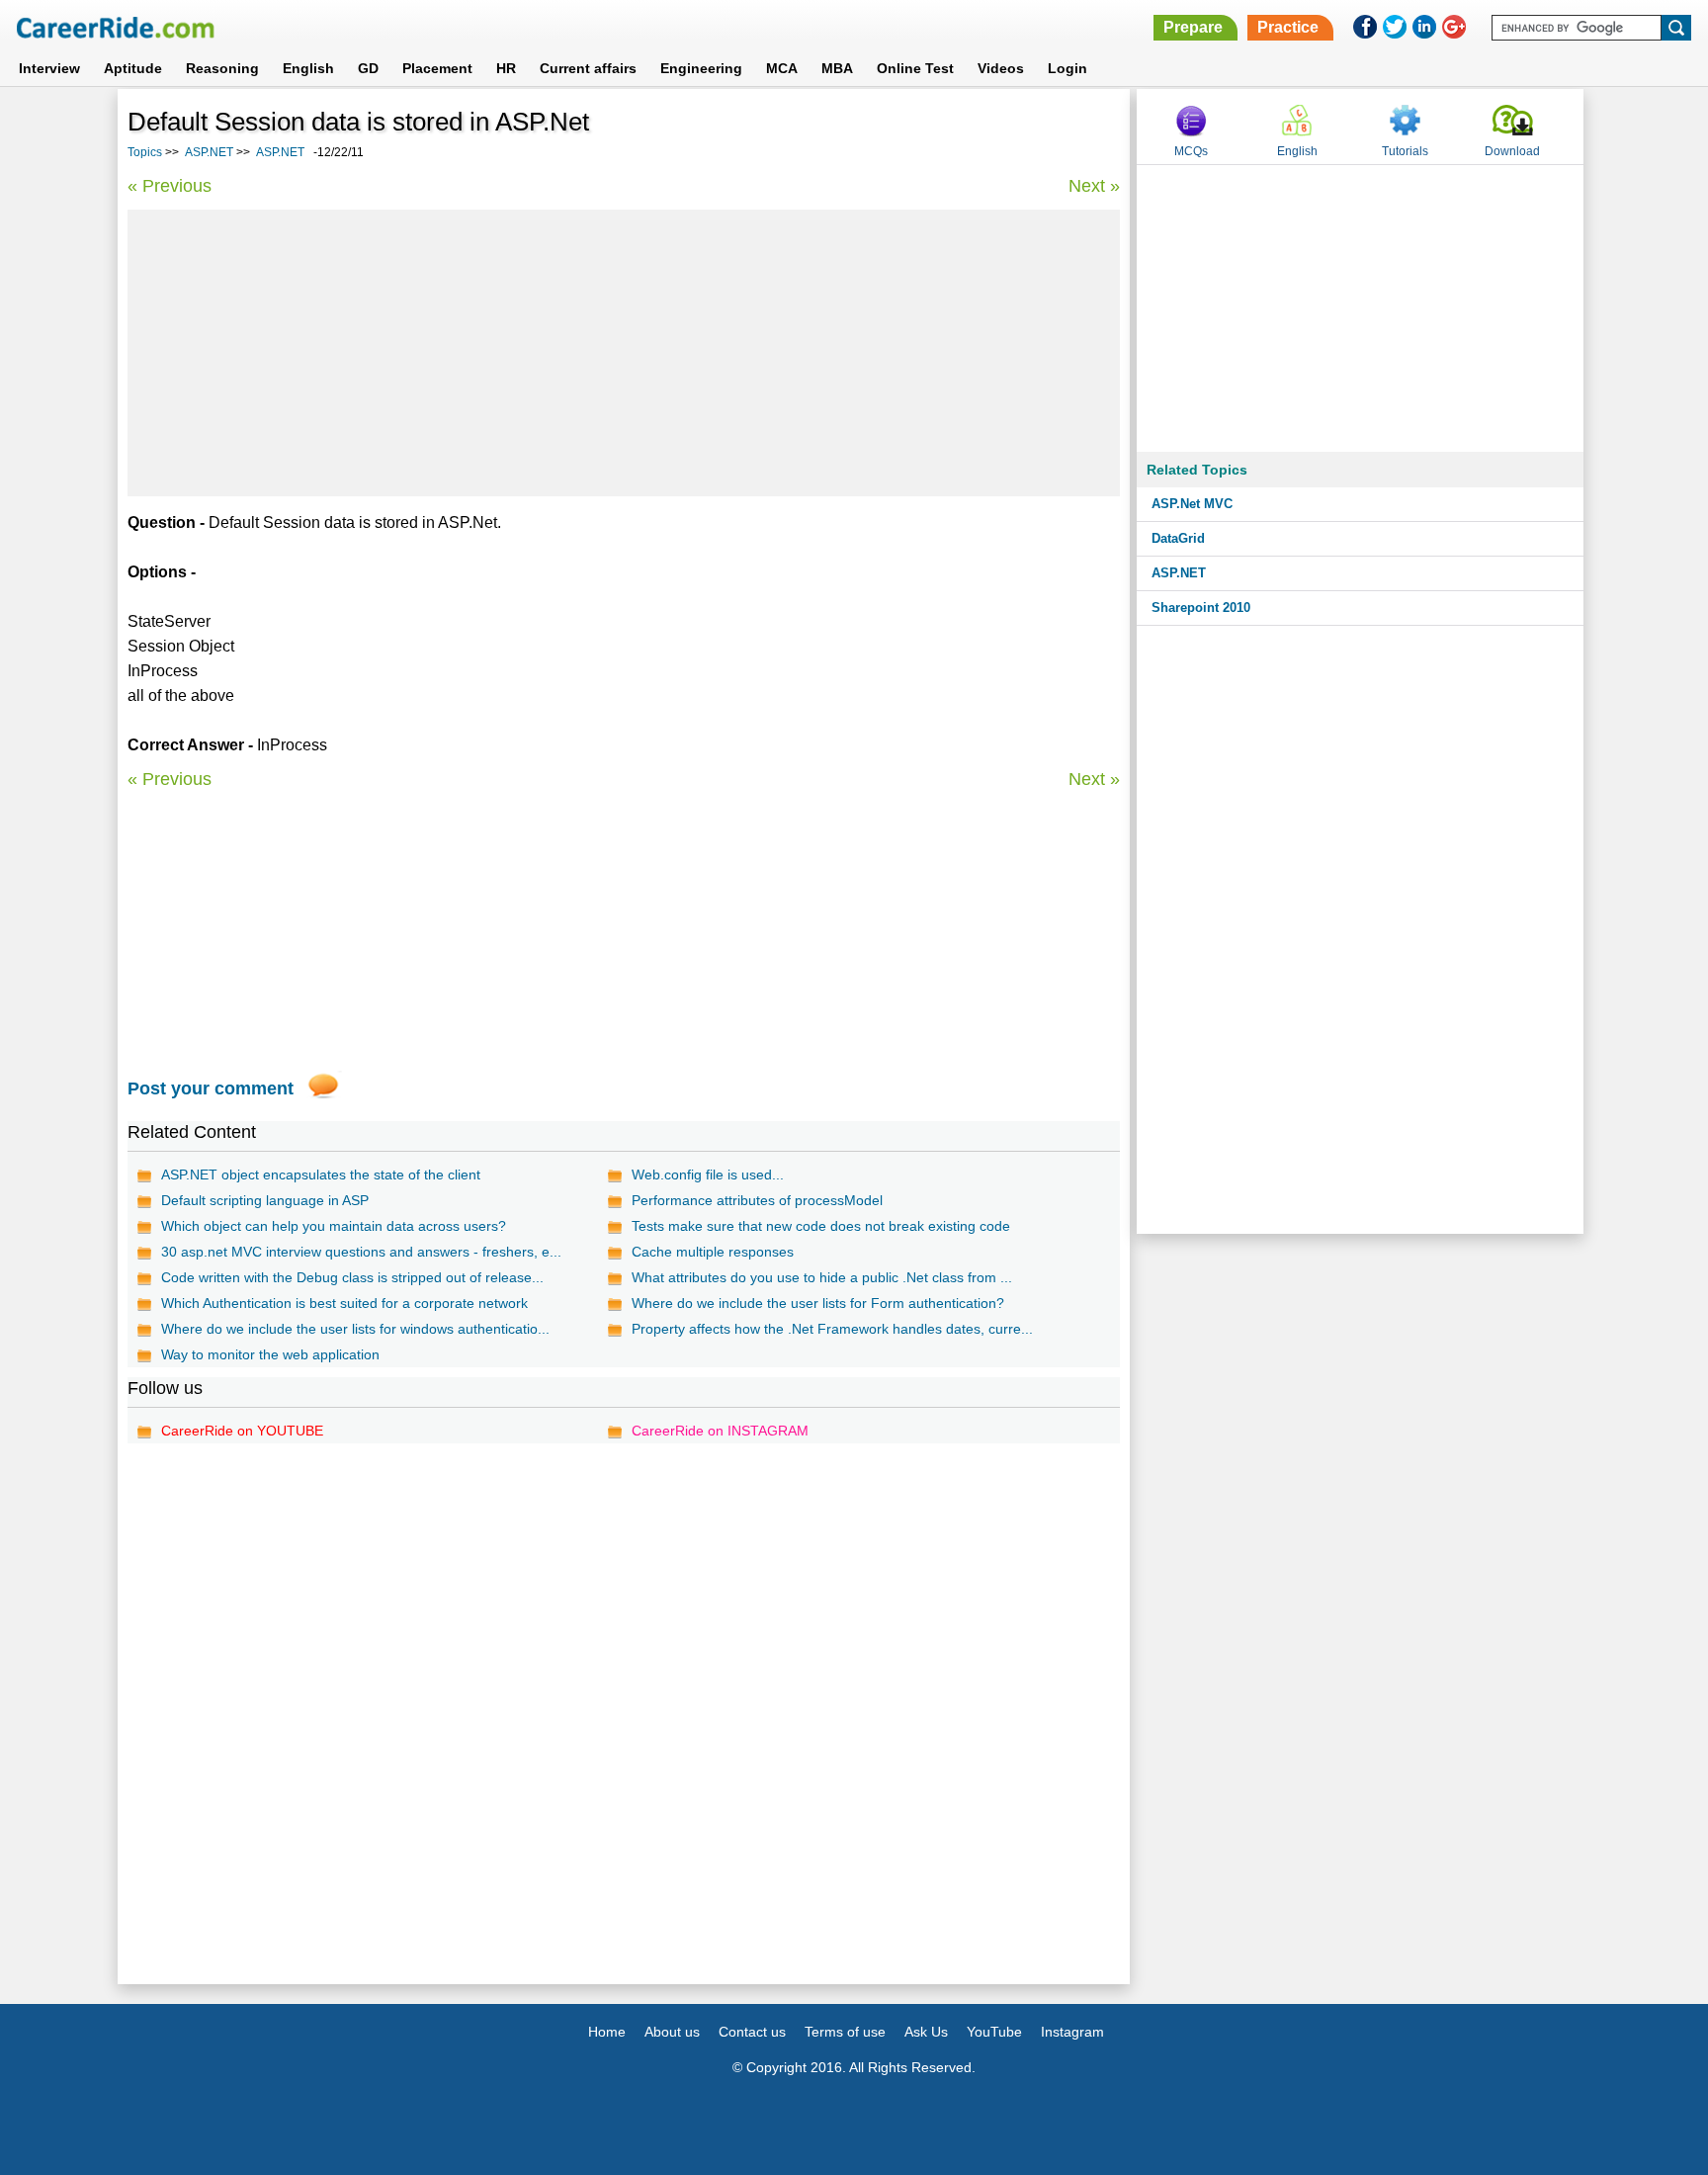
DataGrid (1178, 538)
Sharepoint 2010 (1201, 608)
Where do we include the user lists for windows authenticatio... (355, 1329)
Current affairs (588, 68)
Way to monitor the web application (270, 1354)
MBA (837, 68)
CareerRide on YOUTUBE (242, 1431)
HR (506, 68)
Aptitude (133, 68)
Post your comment (211, 1088)
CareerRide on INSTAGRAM (720, 1431)
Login (1067, 68)
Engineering (701, 68)
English (308, 68)
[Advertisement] (624, 353)
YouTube (994, 2032)
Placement (437, 68)
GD (368, 68)
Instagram (1072, 2032)
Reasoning (222, 68)
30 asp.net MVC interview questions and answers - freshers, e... (361, 1252)
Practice (1288, 27)
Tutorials (1405, 151)
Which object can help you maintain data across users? (334, 1226)
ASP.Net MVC (1192, 504)
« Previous (170, 186)
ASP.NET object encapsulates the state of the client (321, 1174)
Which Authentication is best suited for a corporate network (344, 1303)
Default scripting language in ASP (265, 1200)
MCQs (1191, 151)
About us (672, 2032)
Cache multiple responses (713, 1252)
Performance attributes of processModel (757, 1200)
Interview (49, 68)
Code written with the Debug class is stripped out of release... (352, 1277)
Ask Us (926, 2032)
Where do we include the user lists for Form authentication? (818, 1303)
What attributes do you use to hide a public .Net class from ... (822, 1277)
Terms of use (845, 2032)
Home (607, 2032)
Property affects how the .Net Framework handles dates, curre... (832, 1329)
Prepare (1193, 27)
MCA (782, 68)
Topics (145, 152)
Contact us (752, 2032)
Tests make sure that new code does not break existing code (821, 1226)
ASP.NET (209, 152)
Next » (1094, 186)
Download (1512, 151)
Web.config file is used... (708, 1174)
